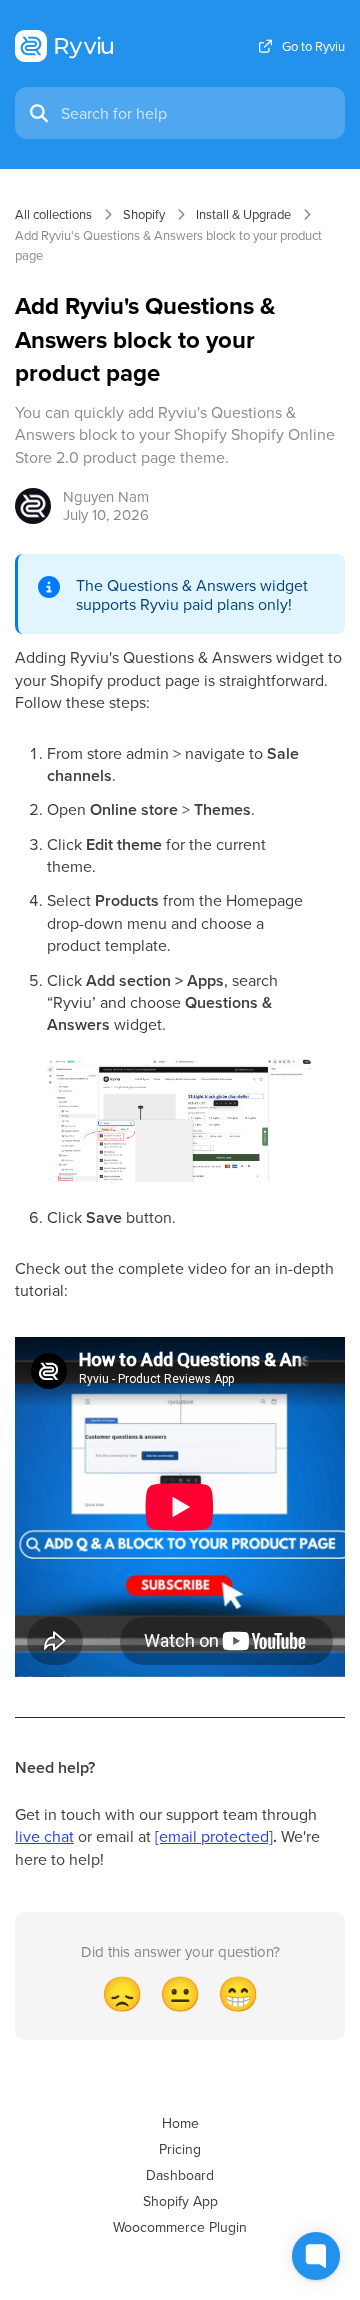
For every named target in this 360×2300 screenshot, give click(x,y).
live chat (44, 1836)
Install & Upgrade (243, 214)
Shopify (144, 214)
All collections (53, 214)
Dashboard (180, 2175)
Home (180, 2123)
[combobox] (197, 113)
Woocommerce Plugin (180, 2227)
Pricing (180, 2149)
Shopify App (180, 2201)
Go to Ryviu (313, 46)
